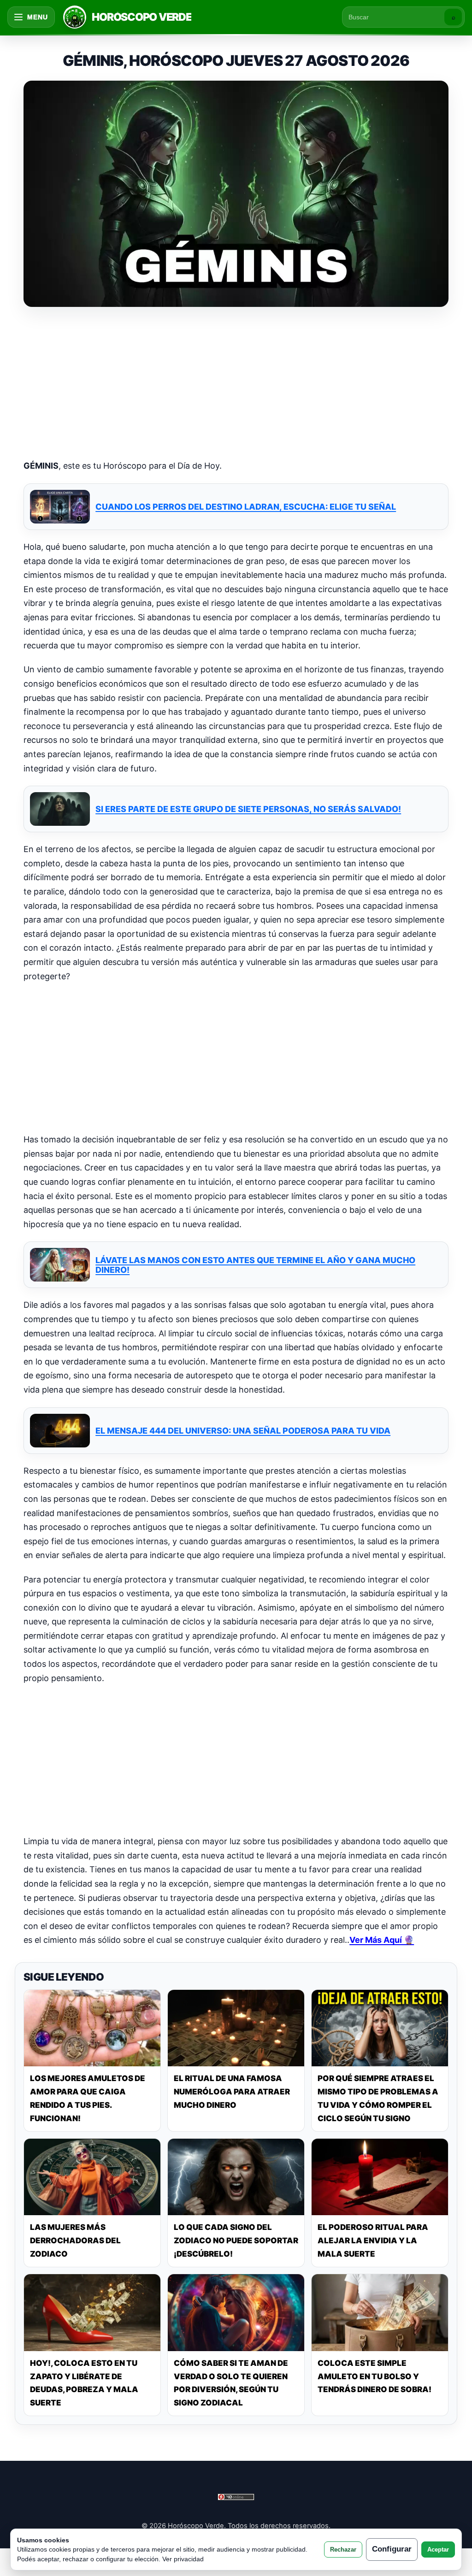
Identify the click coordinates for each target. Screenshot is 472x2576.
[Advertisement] (236, 384)
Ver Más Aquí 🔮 (382, 1940)
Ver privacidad (183, 2559)
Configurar (392, 2549)
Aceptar (438, 2550)
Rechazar (343, 2550)
